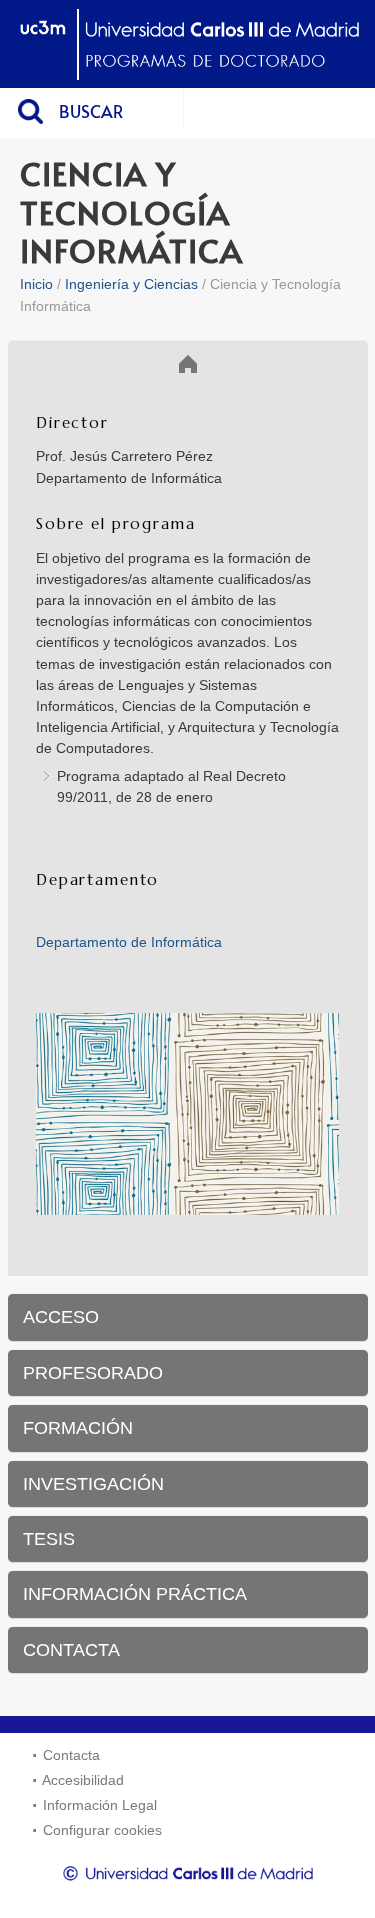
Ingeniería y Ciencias (131, 284)
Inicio (36, 284)
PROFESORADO (93, 1373)
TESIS (49, 1539)
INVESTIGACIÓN (93, 1484)
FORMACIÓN (78, 1428)
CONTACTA (71, 1650)
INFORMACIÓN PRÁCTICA (135, 1594)
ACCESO (61, 1317)
